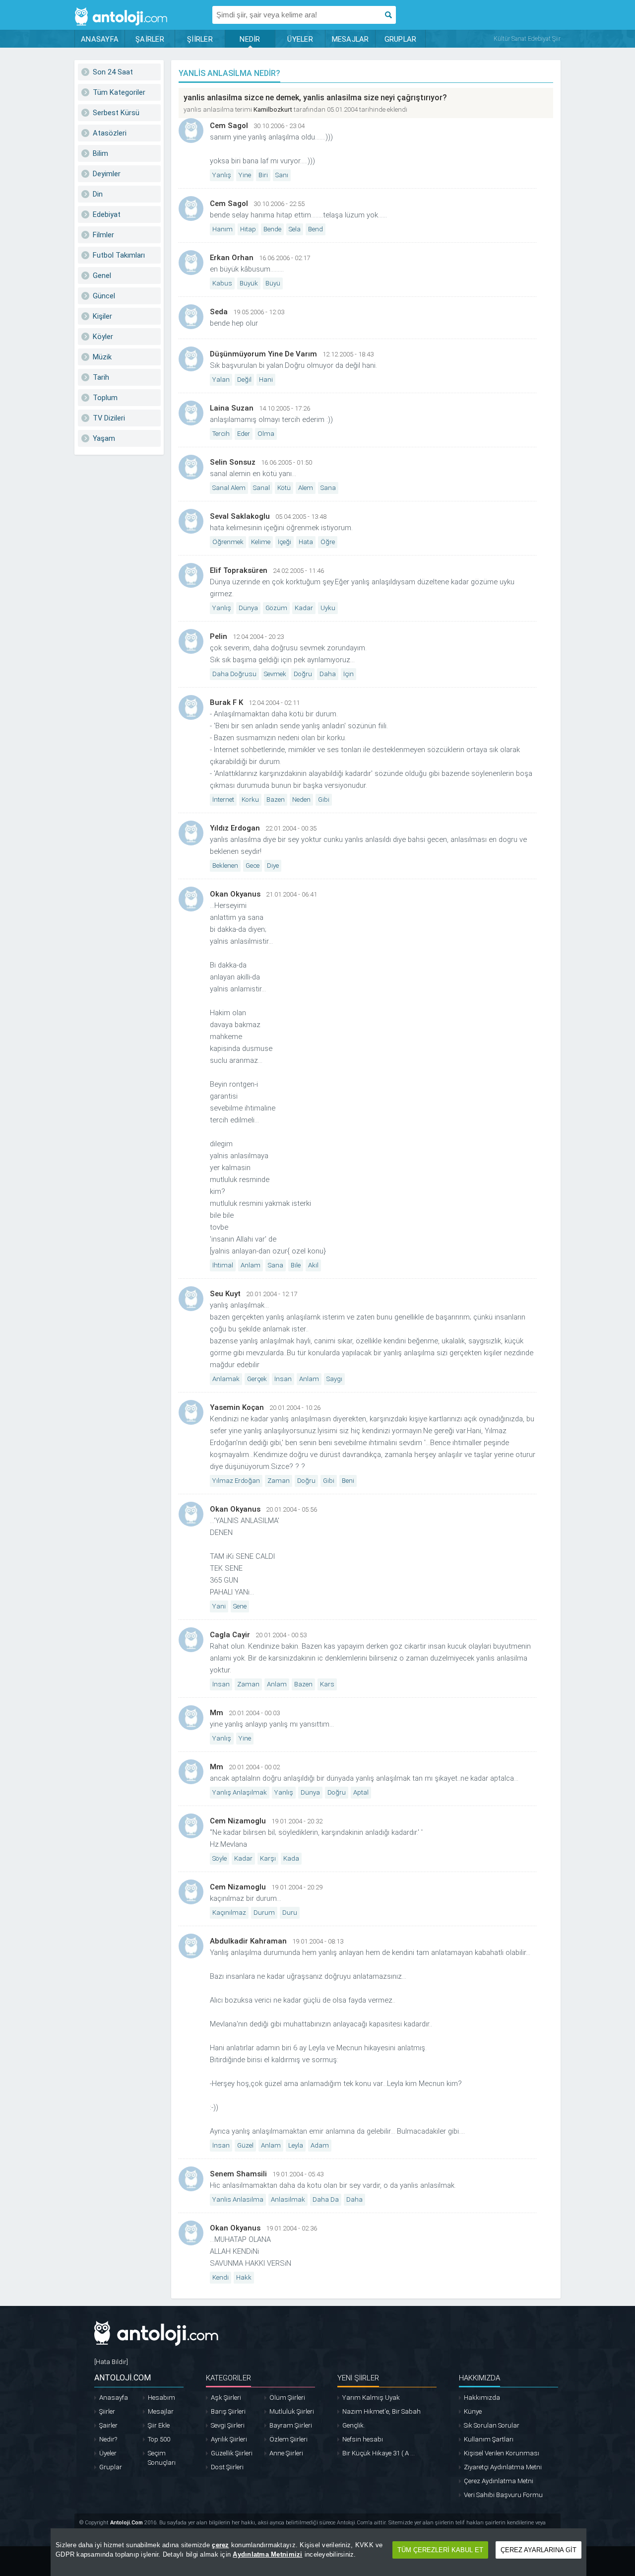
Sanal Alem (229, 488)
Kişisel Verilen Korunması (502, 2453)
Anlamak (226, 1379)
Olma (266, 434)
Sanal (261, 488)
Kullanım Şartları (489, 2439)
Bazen (276, 800)
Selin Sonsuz (233, 462)
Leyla (296, 2145)
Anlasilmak (288, 2199)
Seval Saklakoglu (240, 516)
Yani (219, 1606)
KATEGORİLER (228, 2378)
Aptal (361, 1792)
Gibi (324, 800)
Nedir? (108, 2439)
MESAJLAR (350, 39)
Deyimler (107, 174)
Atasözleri (110, 133)
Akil (313, 1265)
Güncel (104, 296)
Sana (328, 488)
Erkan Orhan (232, 258)
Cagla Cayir (230, 1635)
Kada (291, 1858)
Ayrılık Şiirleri (229, 2439)
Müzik (102, 357)
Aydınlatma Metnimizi (267, 2554)
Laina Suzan (232, 408)
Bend (316, 229)
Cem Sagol (229, 126)
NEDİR (250, 39)
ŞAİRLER (150, 39)
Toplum (105, 398)
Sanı (282, 175)
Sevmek (275, 674)
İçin (349, 674)
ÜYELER (300, 39)
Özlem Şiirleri (288, 2439)
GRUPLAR (401, 39)
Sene (240, 1606)
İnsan (283, 1379)
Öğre (328, 542)
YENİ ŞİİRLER (358, 2378)
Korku (250, 800)
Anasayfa (114, 2398)
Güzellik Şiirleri (232, 2453)
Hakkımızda (482, 2398)
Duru (290, 1913)
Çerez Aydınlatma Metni (499, 2481)
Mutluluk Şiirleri (292, 2411)
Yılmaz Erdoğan (236, 1481)
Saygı (334, 1379)
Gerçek (257, 1379)
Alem (306, 488)
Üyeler (108, 2453)
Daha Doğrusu (234, 674)
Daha (328, 674)
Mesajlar (161, 2411)
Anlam (251, 1265)
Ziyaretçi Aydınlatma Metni (503, 2467)
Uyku (328, 608)
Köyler (103, 337)
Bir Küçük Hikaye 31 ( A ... (379, 2453)
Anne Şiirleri (286, 2453)
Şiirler (107, 2411)
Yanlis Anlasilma (238, 2199)
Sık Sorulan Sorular (492, 2425)
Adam (320, 2145)
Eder (244, 434)
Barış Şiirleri (228, 2411)
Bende (272, 229)
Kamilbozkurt (273, 109)
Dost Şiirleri (227, 2467)
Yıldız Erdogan (235, 828)
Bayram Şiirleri (291, 2425)
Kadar (304, 608)
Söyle (220, 1858)
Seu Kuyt (225, 1294)
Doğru (303, 674)
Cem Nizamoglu (238, 1821)
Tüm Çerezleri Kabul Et (440, 2550)
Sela (295, 229)
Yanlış (222, 175)
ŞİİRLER (200, 39)
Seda (219, 312)
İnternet (223, 800)
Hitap (248, 229)
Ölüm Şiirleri (287, 2398)
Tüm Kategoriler (119, 92)
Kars (327, 1684)
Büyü (273, 283)
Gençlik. (354, 2425)
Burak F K (226, 702)
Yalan (221, 380)
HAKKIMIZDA (479, 2378)
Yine (245, 175)
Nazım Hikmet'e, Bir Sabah (381, 2411)
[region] (318, 2552)
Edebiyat (107, 214)
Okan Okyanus (235, 894)
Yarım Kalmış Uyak (371, 2398)
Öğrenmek (228, 542)
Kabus (222, 283)
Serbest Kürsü (116, 113)
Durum (264, 1913)
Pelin (219, 636)
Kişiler (102, 316)
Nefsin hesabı (363, 2439)
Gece (253, 866)
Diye (273, 866)
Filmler (103, 235)
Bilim (100, 153)
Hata (306, 542)
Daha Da (326, 2199)
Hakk (244, 2277)
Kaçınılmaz (229, 1913)
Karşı (268, 1858)
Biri (263, 175)
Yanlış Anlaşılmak (240, 1792)
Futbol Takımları (119, 255)
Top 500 (159, 2439)
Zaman (279, 1481)
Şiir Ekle (159, 2425)
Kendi (221, 2277)
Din (98, 194)
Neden (301, 800)
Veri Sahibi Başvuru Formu (503, 2495)
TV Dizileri (109, 418)
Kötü (284, 488)
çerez (220, 2545)
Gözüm (276, 608)
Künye (473, 2411)
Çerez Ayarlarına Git (539, 2550)
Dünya (248, 608)
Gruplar (111, 2467)
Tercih (221, 434)
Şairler (108, 2425)
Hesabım (161, 2398)
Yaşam (104, 438)
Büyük (249, 283)
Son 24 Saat (113, 72)
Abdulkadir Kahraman (248, 1941)
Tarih (101, 377)
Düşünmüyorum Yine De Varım (263, 354)
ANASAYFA (100, 39)
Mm (217, 1713)
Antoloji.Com (127, 2523)
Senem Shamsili (238, 2174)
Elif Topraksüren (239, 570)
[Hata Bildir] (111, 2362)
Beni (348, 1481)
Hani (266, 380)
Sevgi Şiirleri (228, 2425)
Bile (296, 1265)
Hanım (222, 229)
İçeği (285, 542)
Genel (102, 276)
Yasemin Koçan (237, 1407)
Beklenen (225, 866)
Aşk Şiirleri (226, 2398)
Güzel (245, 2145)
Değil (244, 380)
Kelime (261, 542)
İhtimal (223, 1265)
